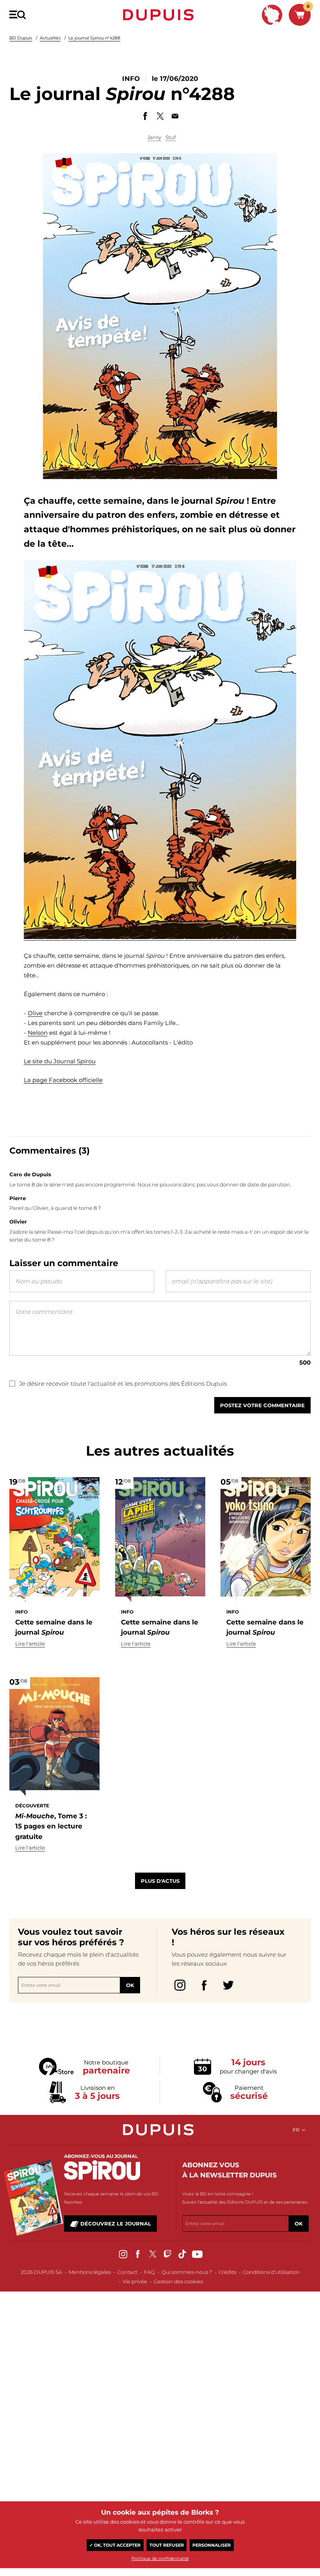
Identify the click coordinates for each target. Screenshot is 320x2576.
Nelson (38, 1033)
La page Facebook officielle (63, 1080)
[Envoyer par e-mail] (175, 116)
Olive (35, 1013)
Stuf (171, 137)
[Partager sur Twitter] (160, 116)
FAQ (149, 2272)
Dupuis (160, 15)
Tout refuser (167, 2545)
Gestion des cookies (178, 2281)
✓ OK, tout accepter (115, 2545)
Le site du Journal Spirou (60, 1061)
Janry (154, 137)
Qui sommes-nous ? (187, 2272)
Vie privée (135, 2281)
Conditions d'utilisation (271, 2272)
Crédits (227, 2272)
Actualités (50, 38)
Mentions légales (90, 2272)
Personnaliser (212, 2545)
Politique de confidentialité (160, 2558)
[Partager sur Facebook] (145, 116)
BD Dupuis (21, 38)
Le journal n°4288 (94, 38)
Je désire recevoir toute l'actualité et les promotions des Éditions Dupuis (123, 1384)
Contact (127, 2272)
